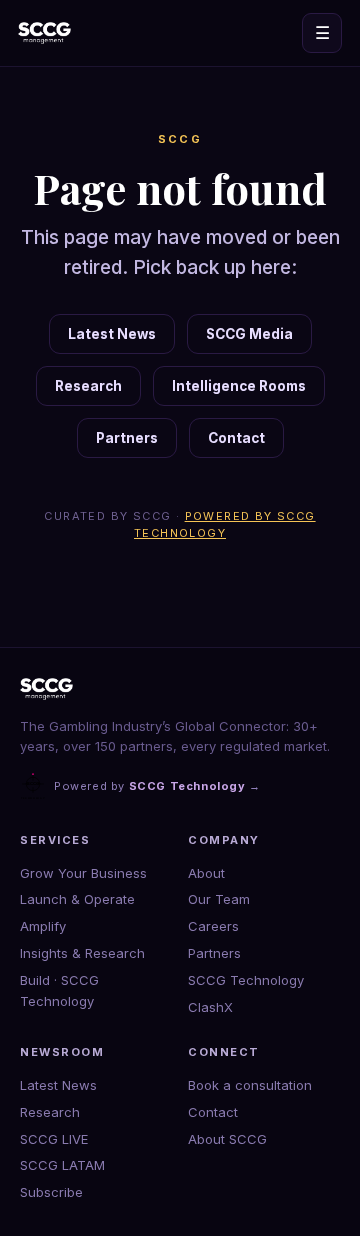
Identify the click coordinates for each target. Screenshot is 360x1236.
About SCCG (227, 1139)
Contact (236, 438)
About (206, 873)
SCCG (180, 139)
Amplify (43, 926)
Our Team (219, 899)
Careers (213, 926)
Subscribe (51, 1192)
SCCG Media (249, 334)
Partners (127, 438)
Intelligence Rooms (239, 386)
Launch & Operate (77, 899)
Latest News (112, 334)
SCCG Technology (246, 980)
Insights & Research (82, 953)
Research (88, 386)
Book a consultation (250, 1085)
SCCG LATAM (62, 1165)
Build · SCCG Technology (59, 990)
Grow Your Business (83, 873)
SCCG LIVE (54, 1139)
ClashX (210, 1007)
